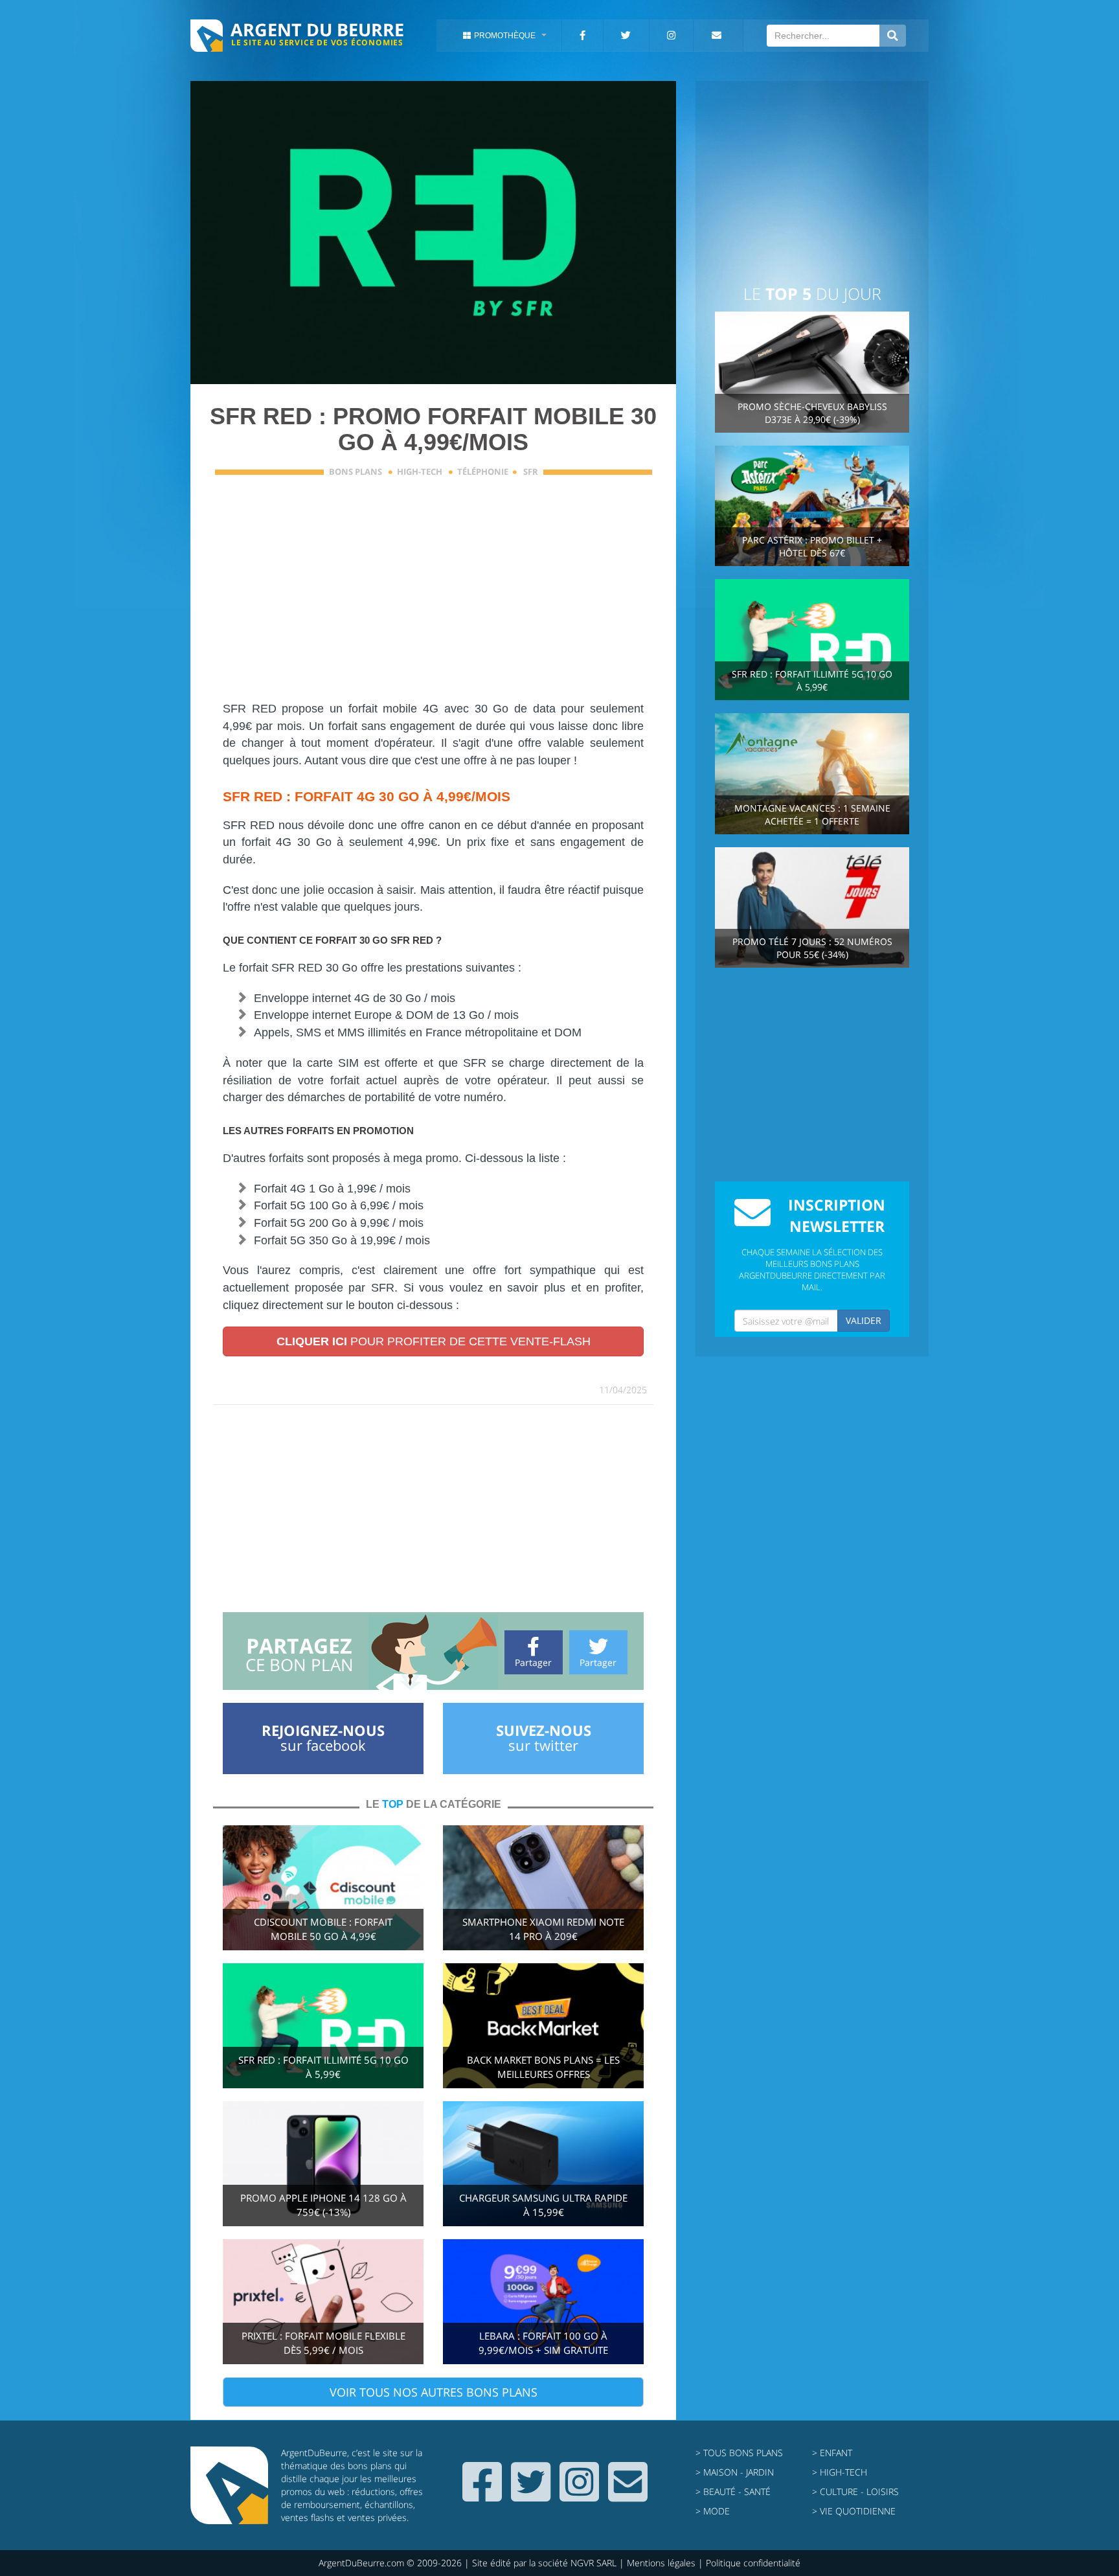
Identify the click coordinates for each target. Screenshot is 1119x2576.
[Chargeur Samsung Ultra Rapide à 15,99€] (543, 2162)
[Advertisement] (487, 597)
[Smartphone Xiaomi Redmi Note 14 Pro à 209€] (543, 1887)
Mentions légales (661, 2563)
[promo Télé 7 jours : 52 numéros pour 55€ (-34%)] (812, 906)
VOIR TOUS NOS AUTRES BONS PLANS (434, 2392)
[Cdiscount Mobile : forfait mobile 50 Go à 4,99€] (323, 1887)
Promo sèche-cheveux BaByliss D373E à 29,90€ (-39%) (812, 413)
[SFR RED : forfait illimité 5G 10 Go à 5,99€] (323, 2024)
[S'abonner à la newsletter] (628, 2495)
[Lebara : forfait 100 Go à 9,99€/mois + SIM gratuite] (543, 2300)
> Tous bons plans (739, 2453)
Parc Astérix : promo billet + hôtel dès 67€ (812, 546)
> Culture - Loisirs (855, 2491)
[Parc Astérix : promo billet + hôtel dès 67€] (812, 505)
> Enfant (832, 2453)
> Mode (713, 2511)
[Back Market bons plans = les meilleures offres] (543, 2024)
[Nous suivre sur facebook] (482, 2495)
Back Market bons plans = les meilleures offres (543, 2067)
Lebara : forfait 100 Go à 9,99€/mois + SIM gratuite (543, 2343)
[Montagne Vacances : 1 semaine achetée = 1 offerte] (812, 772)
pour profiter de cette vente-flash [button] (434, 1341)
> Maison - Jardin (735, 2472)
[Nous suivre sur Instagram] (579, 2495)
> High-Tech (840, 2472)
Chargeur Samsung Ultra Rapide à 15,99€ (543, 2205)
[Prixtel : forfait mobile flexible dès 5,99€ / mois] (323, 2300)
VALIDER (864, 1320)
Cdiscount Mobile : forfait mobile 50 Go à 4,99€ (323, 1929)
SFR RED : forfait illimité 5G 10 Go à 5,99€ (323, 2067)
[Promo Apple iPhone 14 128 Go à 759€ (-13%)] (323, 2162)
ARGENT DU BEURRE (317, 29)
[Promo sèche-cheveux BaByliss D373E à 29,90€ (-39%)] (812, 371)
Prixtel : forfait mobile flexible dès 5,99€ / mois (323, 2343)
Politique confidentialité (753, 2563)
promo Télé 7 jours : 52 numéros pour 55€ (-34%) (812, 948)
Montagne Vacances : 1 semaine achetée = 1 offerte (812, 815)
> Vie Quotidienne (854, 2511)
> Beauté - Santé (733, 2491)
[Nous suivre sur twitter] (531, 2495)
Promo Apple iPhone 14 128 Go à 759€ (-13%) (323, 2205)
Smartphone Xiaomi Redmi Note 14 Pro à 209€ (543, 1929)
